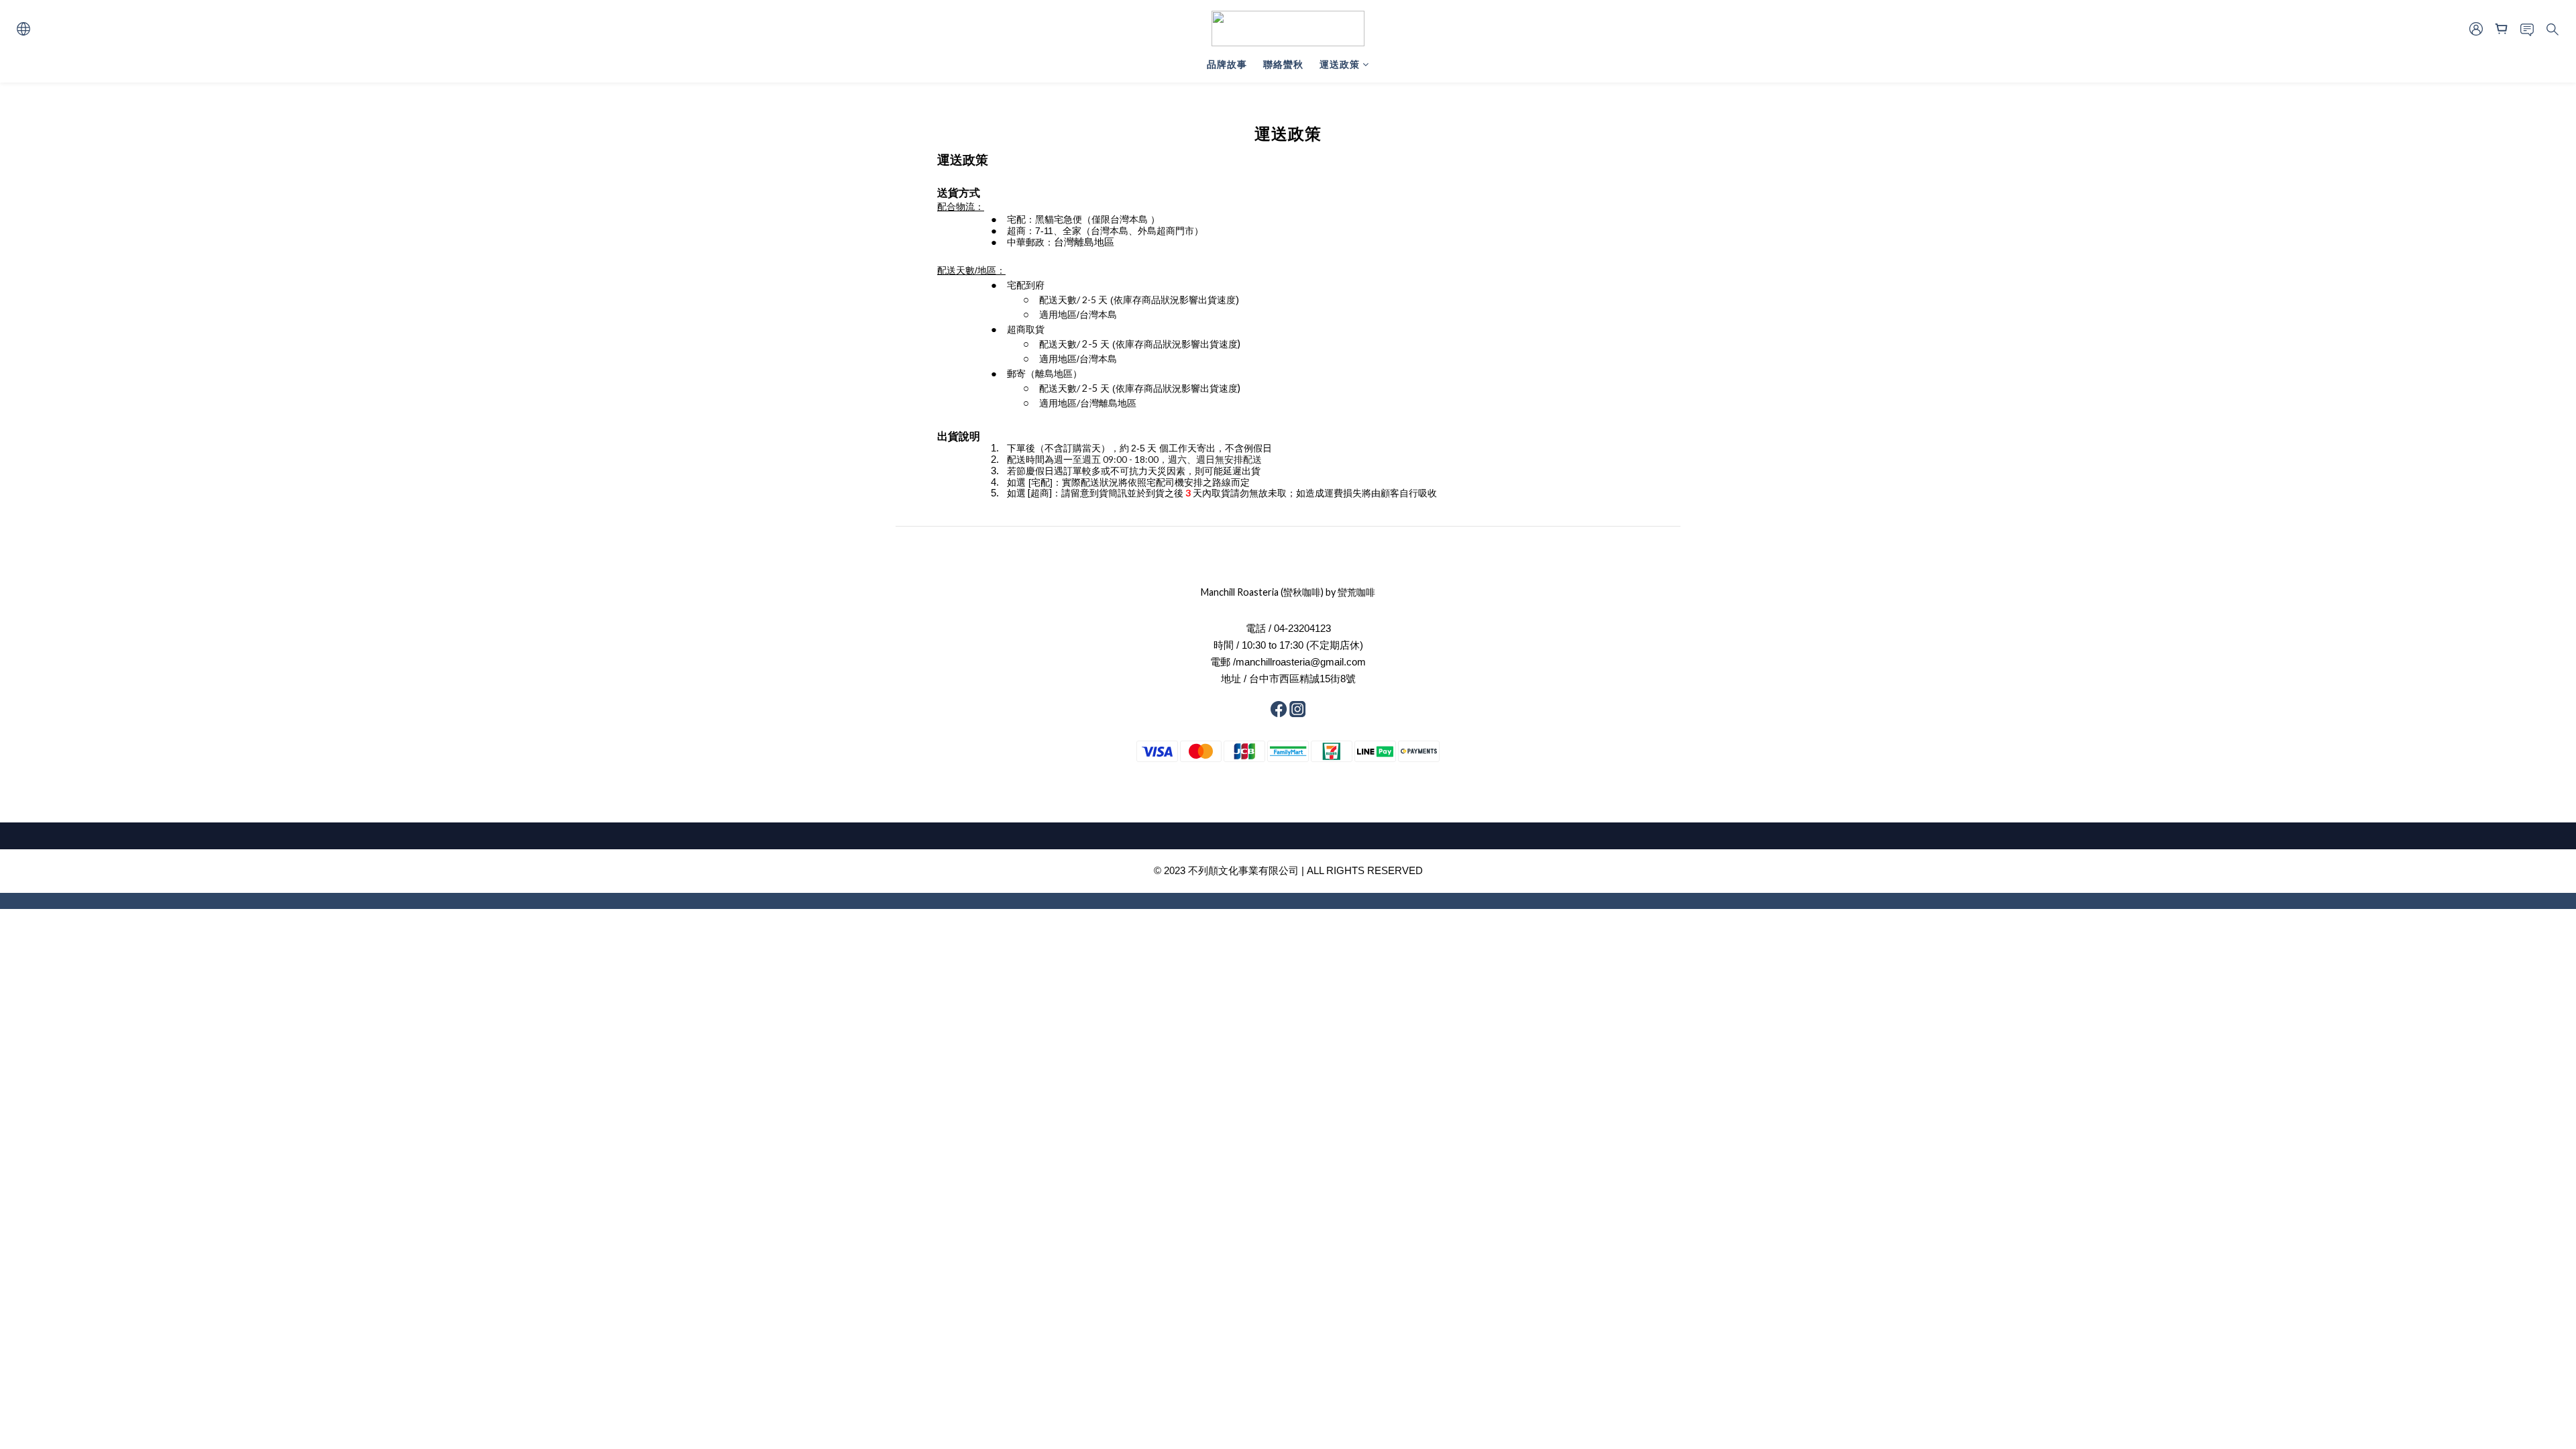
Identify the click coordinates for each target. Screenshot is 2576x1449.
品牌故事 (1227, 64)
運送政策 (1340, 64)
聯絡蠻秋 (1283, 64)
